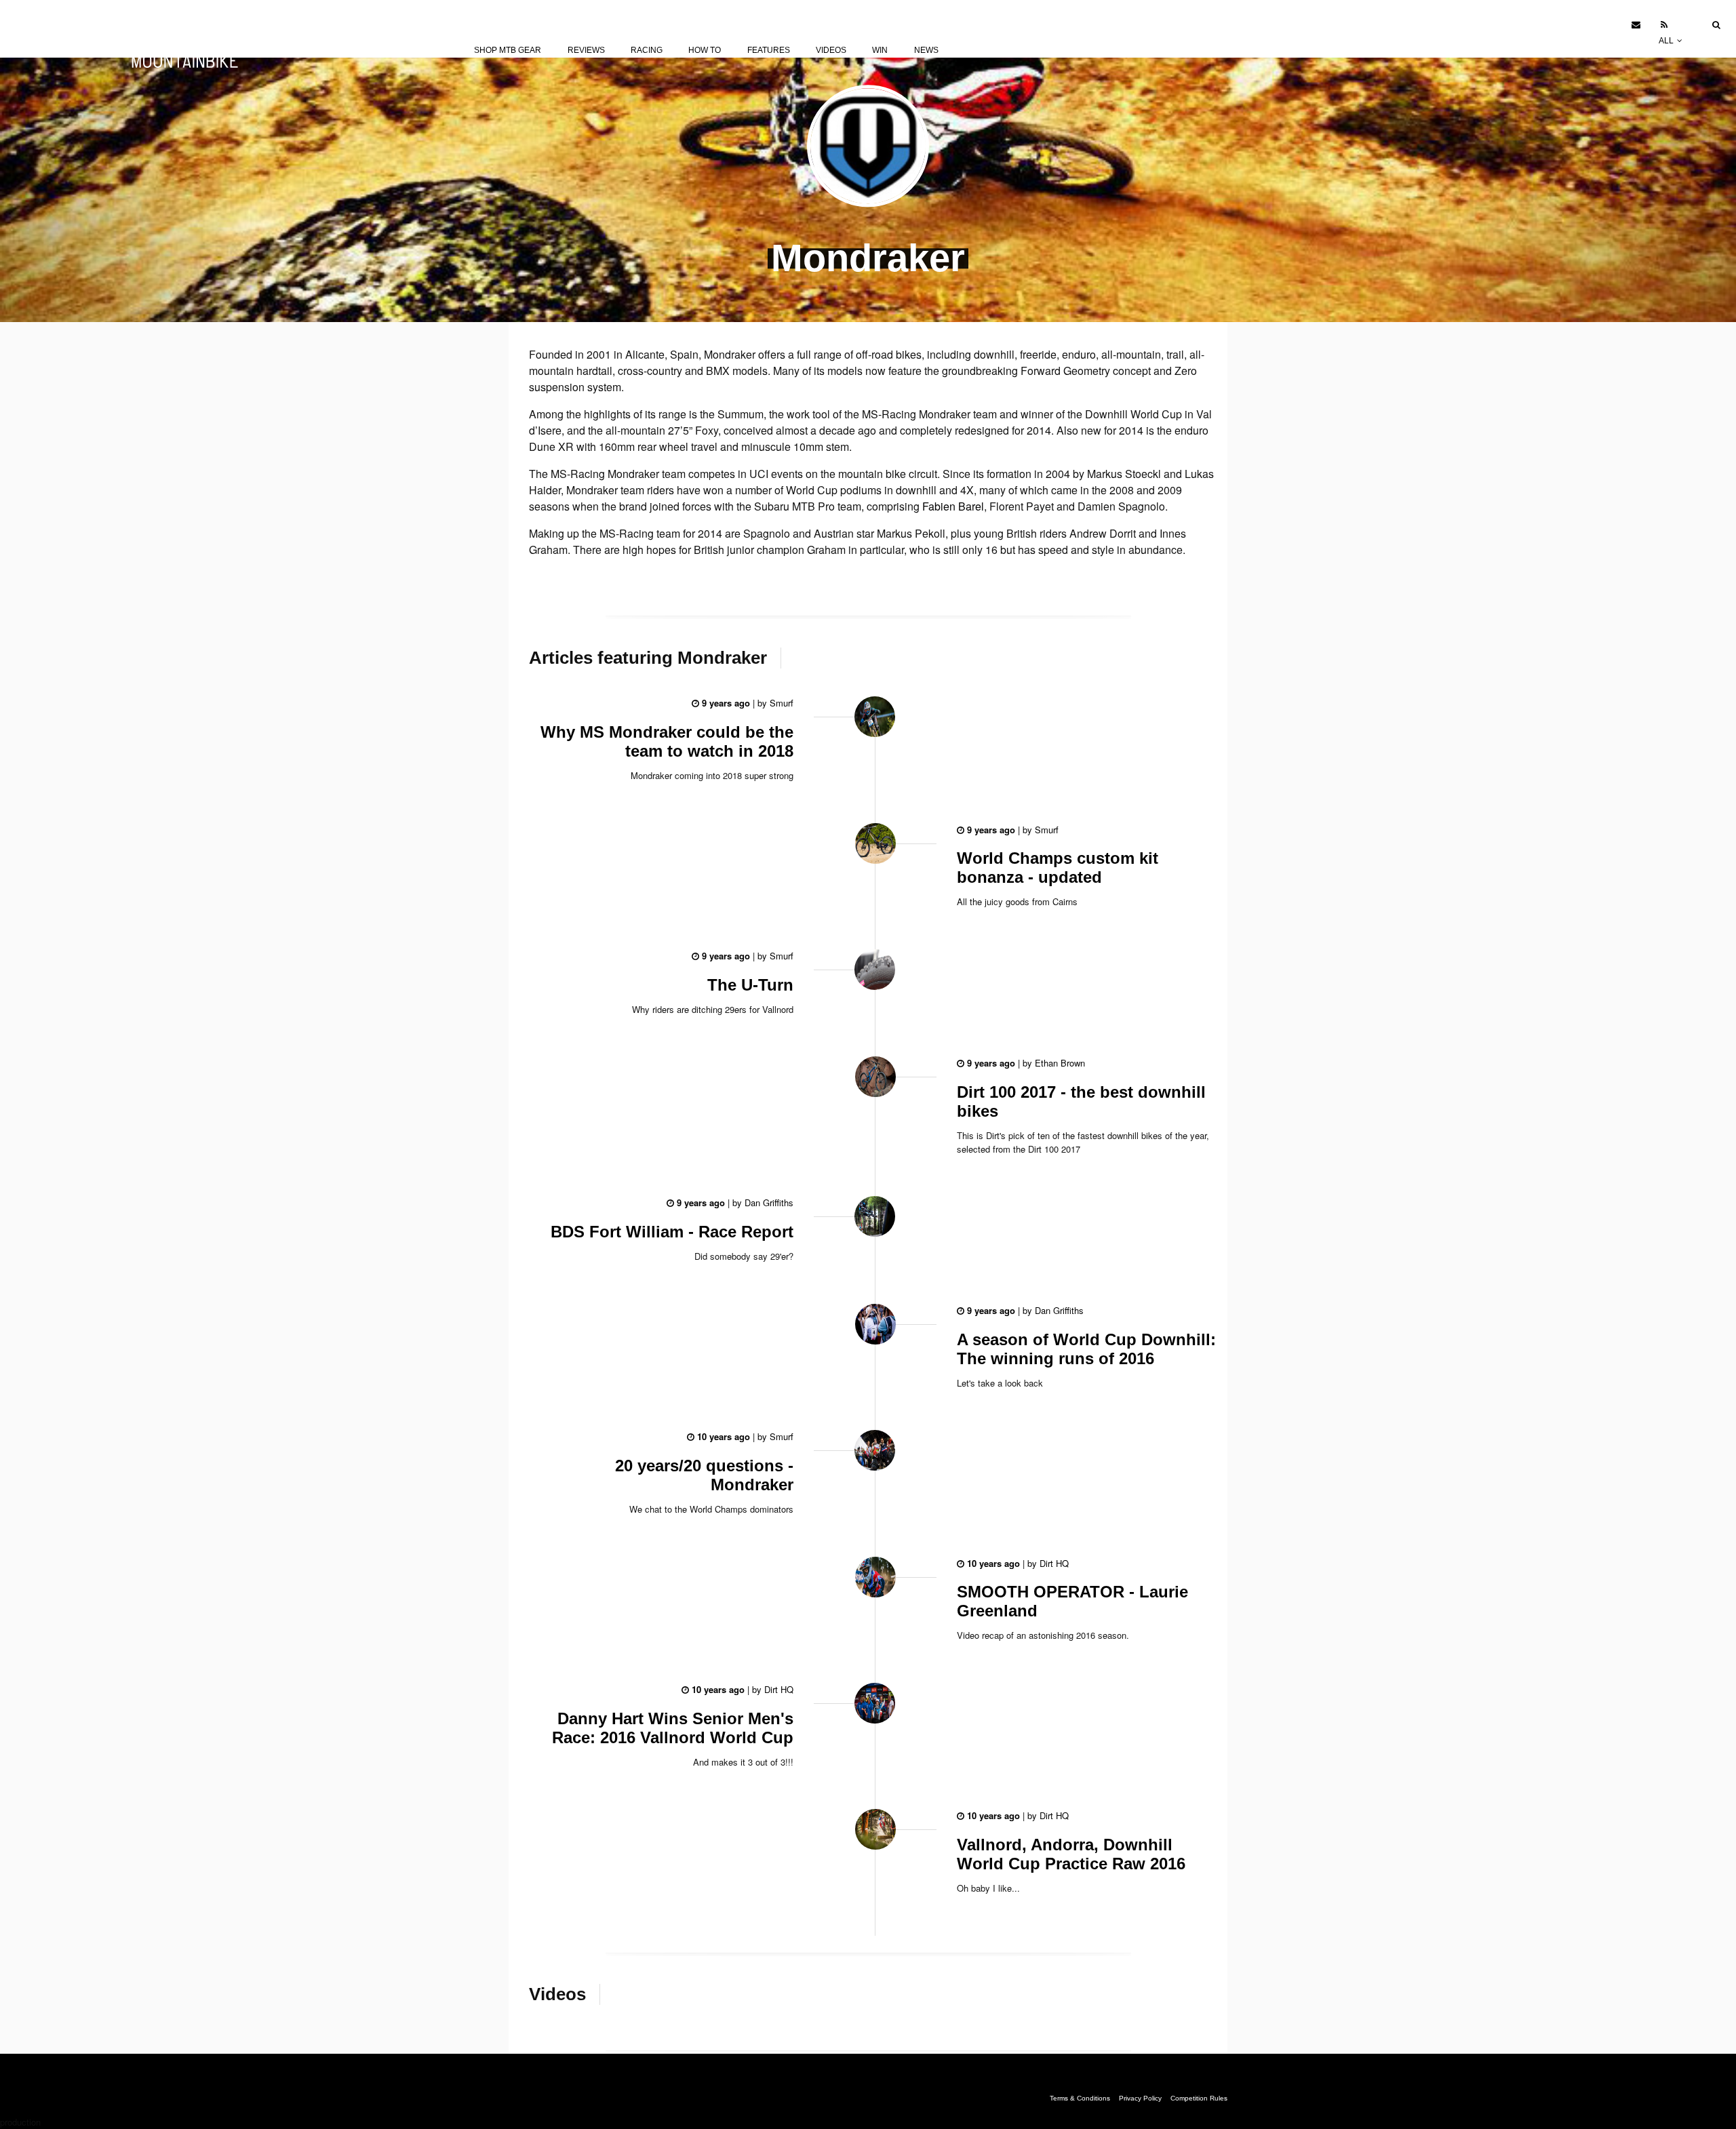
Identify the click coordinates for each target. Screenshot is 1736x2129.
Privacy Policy (1140, 2098)
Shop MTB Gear (508, 50)
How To (705, 50)
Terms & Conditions (1080, 2098)
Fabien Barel (953, 506)
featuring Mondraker (648, 658)
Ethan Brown (1059, 1063)
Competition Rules (1199, 2098)
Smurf (780, 703)
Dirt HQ (1053, 1563)
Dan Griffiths (768, 1202)
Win (880, 50)
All (1667, 41)
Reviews (586, 50)
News (926, 50)
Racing (647, 50)
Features (769, 50)
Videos (831, 50)
